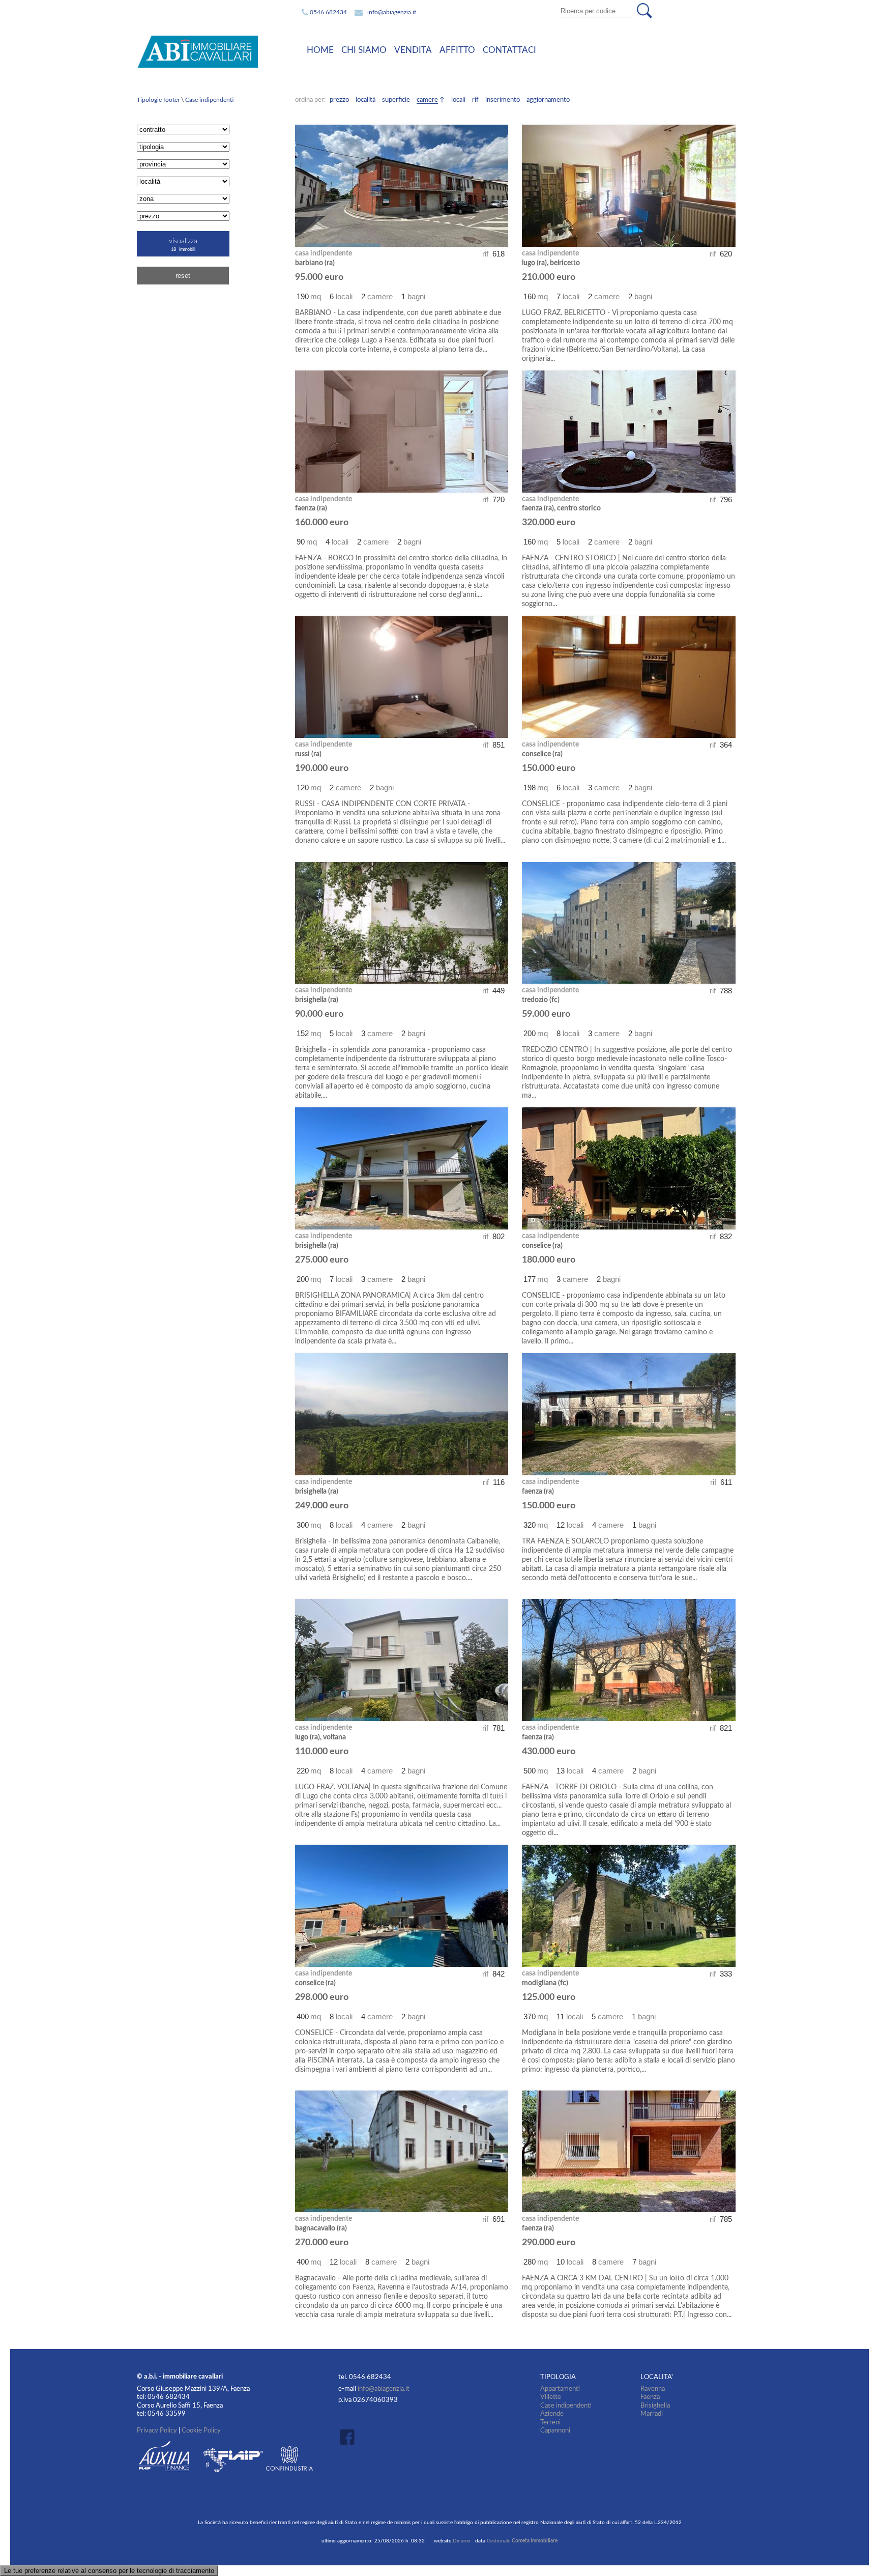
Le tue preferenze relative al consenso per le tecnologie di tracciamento (109, 2571)
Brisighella (655, 2406)
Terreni (550, 2422)
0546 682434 (328, 12)
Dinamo (462, 2541)
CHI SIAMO (364, 50)
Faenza (650, 2397)
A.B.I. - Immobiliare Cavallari (213, 52)
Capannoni (555, 2430)
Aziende (552, 2414)
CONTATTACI (509, 50)
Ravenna (653, 2389)
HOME (320, 50)
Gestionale (522, 2541)
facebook (350, 2437)
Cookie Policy (201, 2430)
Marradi (652, 2414)
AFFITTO (457, 50)
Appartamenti (560, 2389)
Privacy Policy (157, 2430)
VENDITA (413, 50)
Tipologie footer (159, 100)
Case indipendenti (209, 100)
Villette (551, 2397)
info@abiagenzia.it (392, 12)
